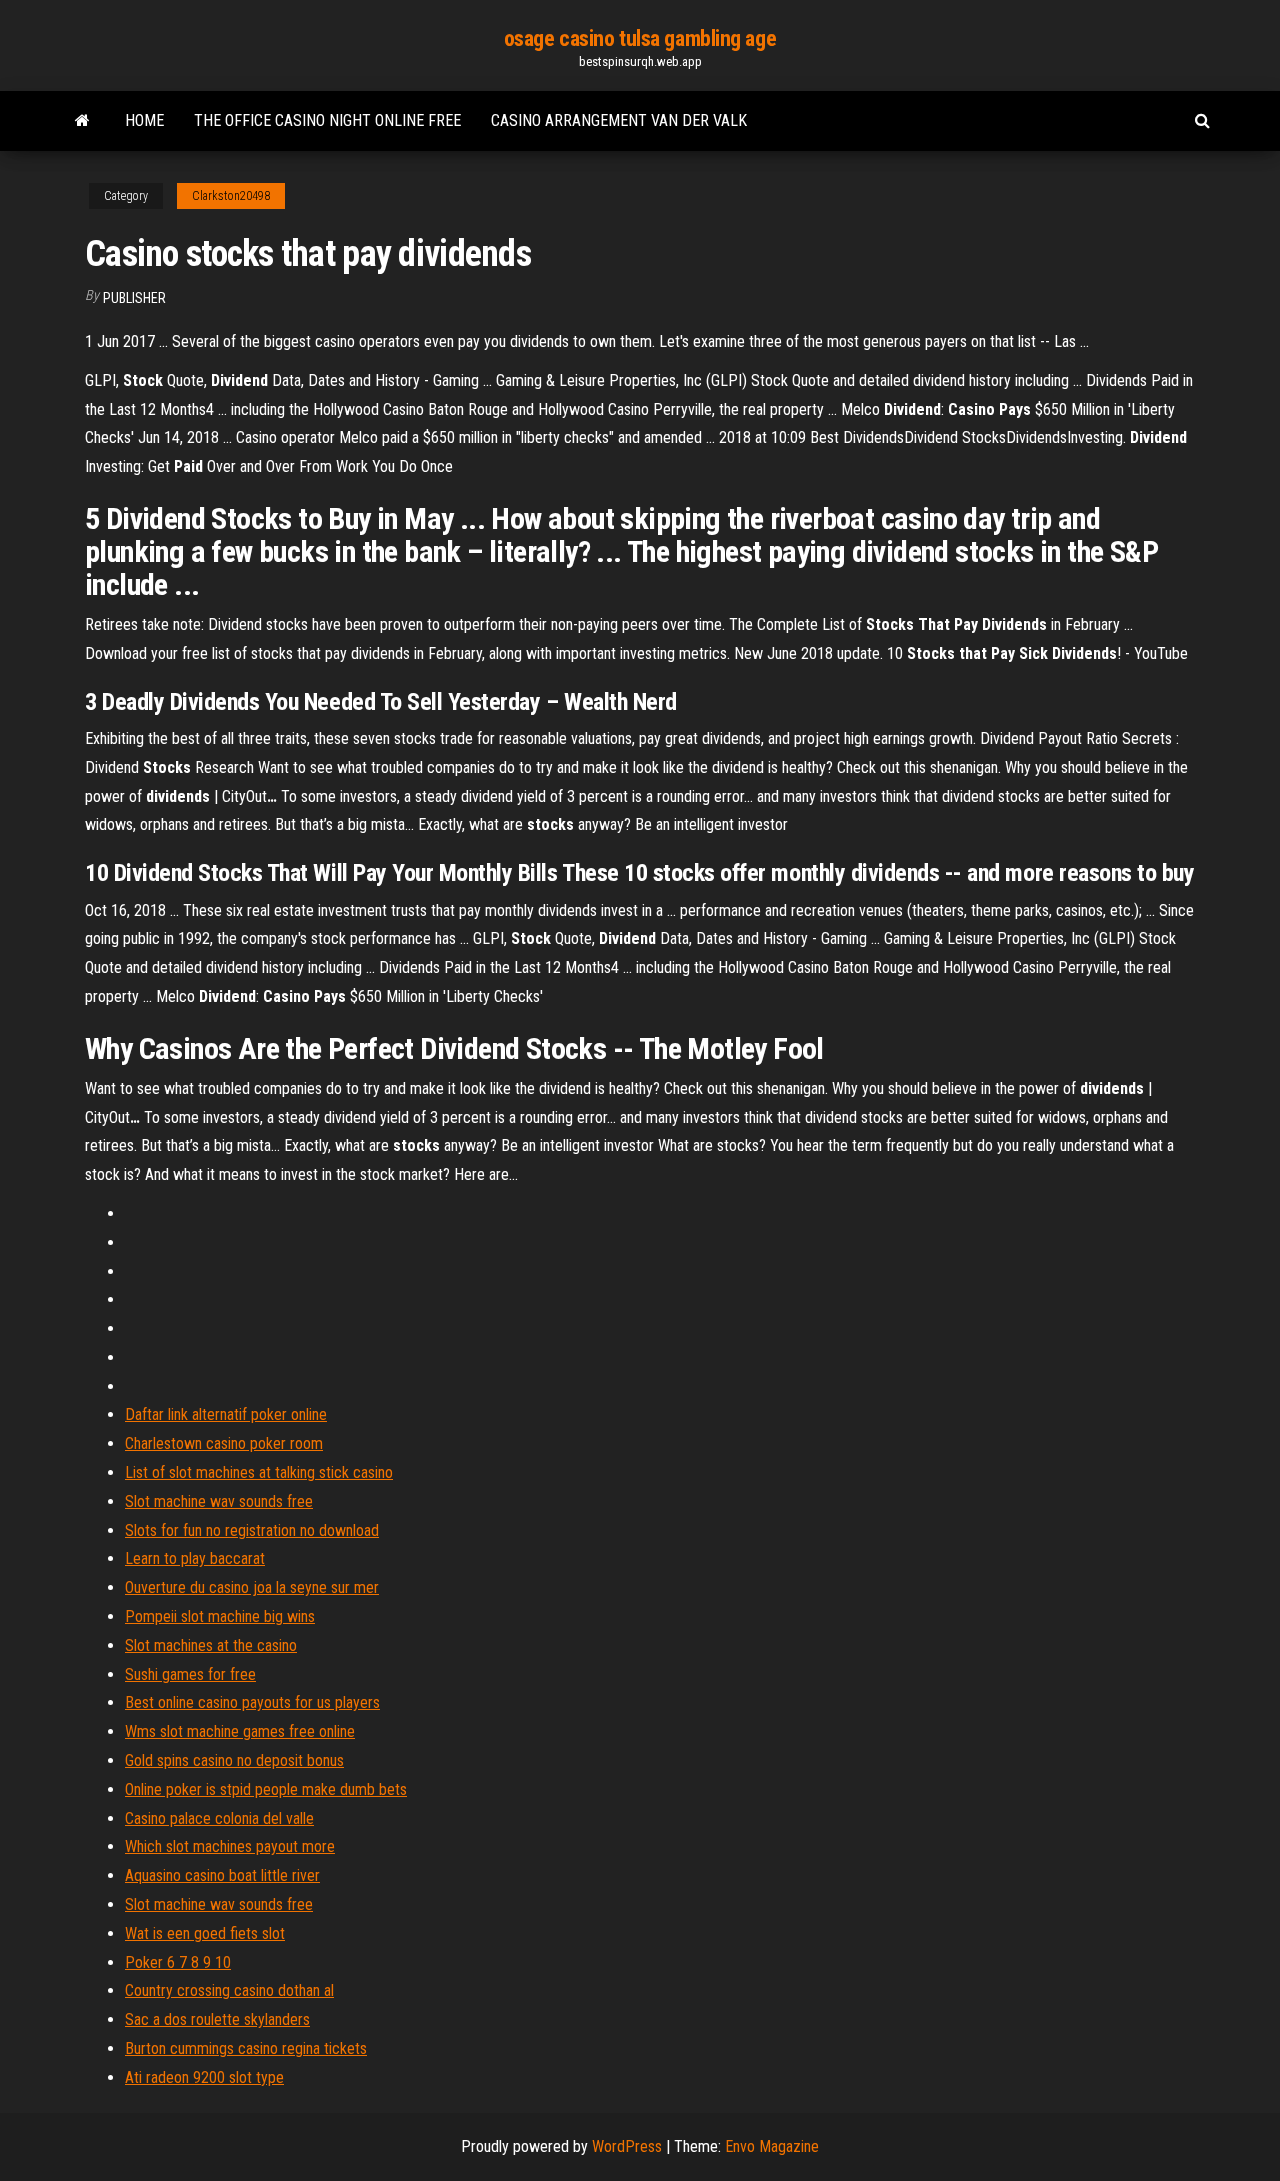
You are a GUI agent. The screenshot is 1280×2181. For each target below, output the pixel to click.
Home (144, 120)
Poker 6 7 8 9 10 (178, 1962)
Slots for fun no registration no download (252, 1530)
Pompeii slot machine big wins (220, 1616)
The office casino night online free (327, 120)
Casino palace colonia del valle (219, 1818)
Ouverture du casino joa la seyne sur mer (252, 1587)
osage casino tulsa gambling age (640, 38)
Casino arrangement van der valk (619, 120)
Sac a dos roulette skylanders (217, 2019)
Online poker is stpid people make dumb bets (266, 1789)
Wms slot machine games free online (240, 1731)
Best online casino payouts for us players (252, 1702)
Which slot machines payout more (230, 1846)
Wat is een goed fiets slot (205, 1933)
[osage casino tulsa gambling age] (82, 121)
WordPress (627, 2146)
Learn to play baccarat (195, 1558)
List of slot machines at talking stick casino (259, 1472)
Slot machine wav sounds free (219, 1501)
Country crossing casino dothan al (229, 1990)
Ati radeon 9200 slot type (204, 2077)
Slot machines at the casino (211, 1645)
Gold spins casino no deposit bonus (234, 1760)
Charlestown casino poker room (224, 1443)
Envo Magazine (772, 2146)
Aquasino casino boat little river (222, 1875)
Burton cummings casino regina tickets (246, 2048)
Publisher (134, 298)
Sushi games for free (190, 1674)
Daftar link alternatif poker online (226, 1414)
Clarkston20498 (231, 196)
